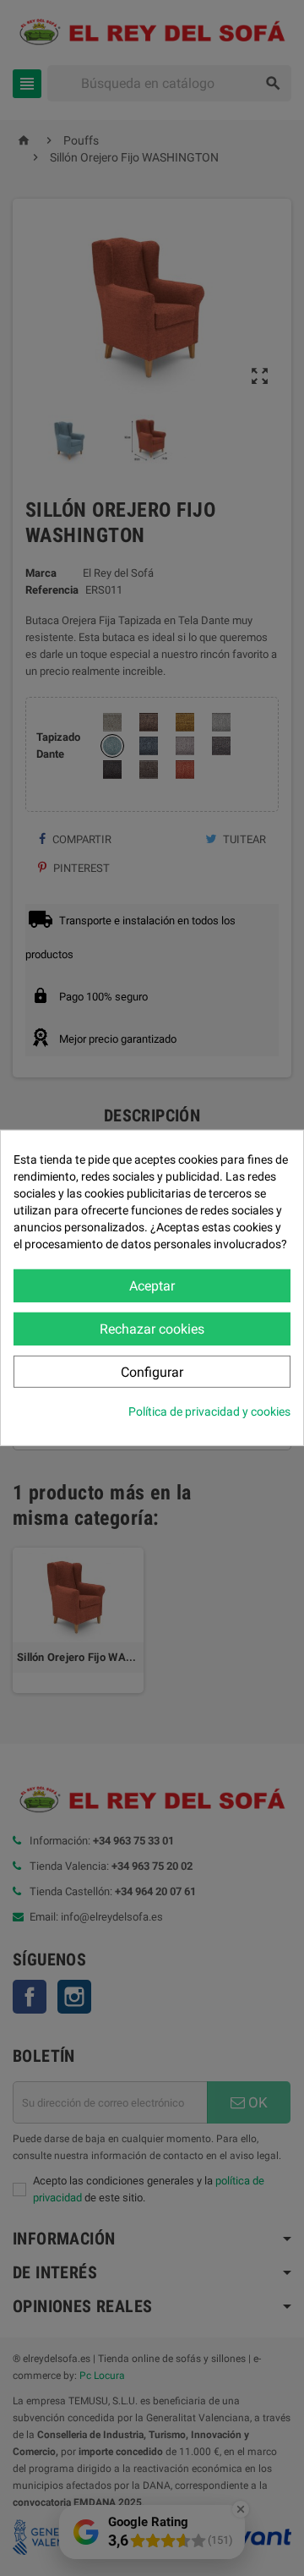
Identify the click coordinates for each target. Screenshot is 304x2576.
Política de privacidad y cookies (209, 1411)
